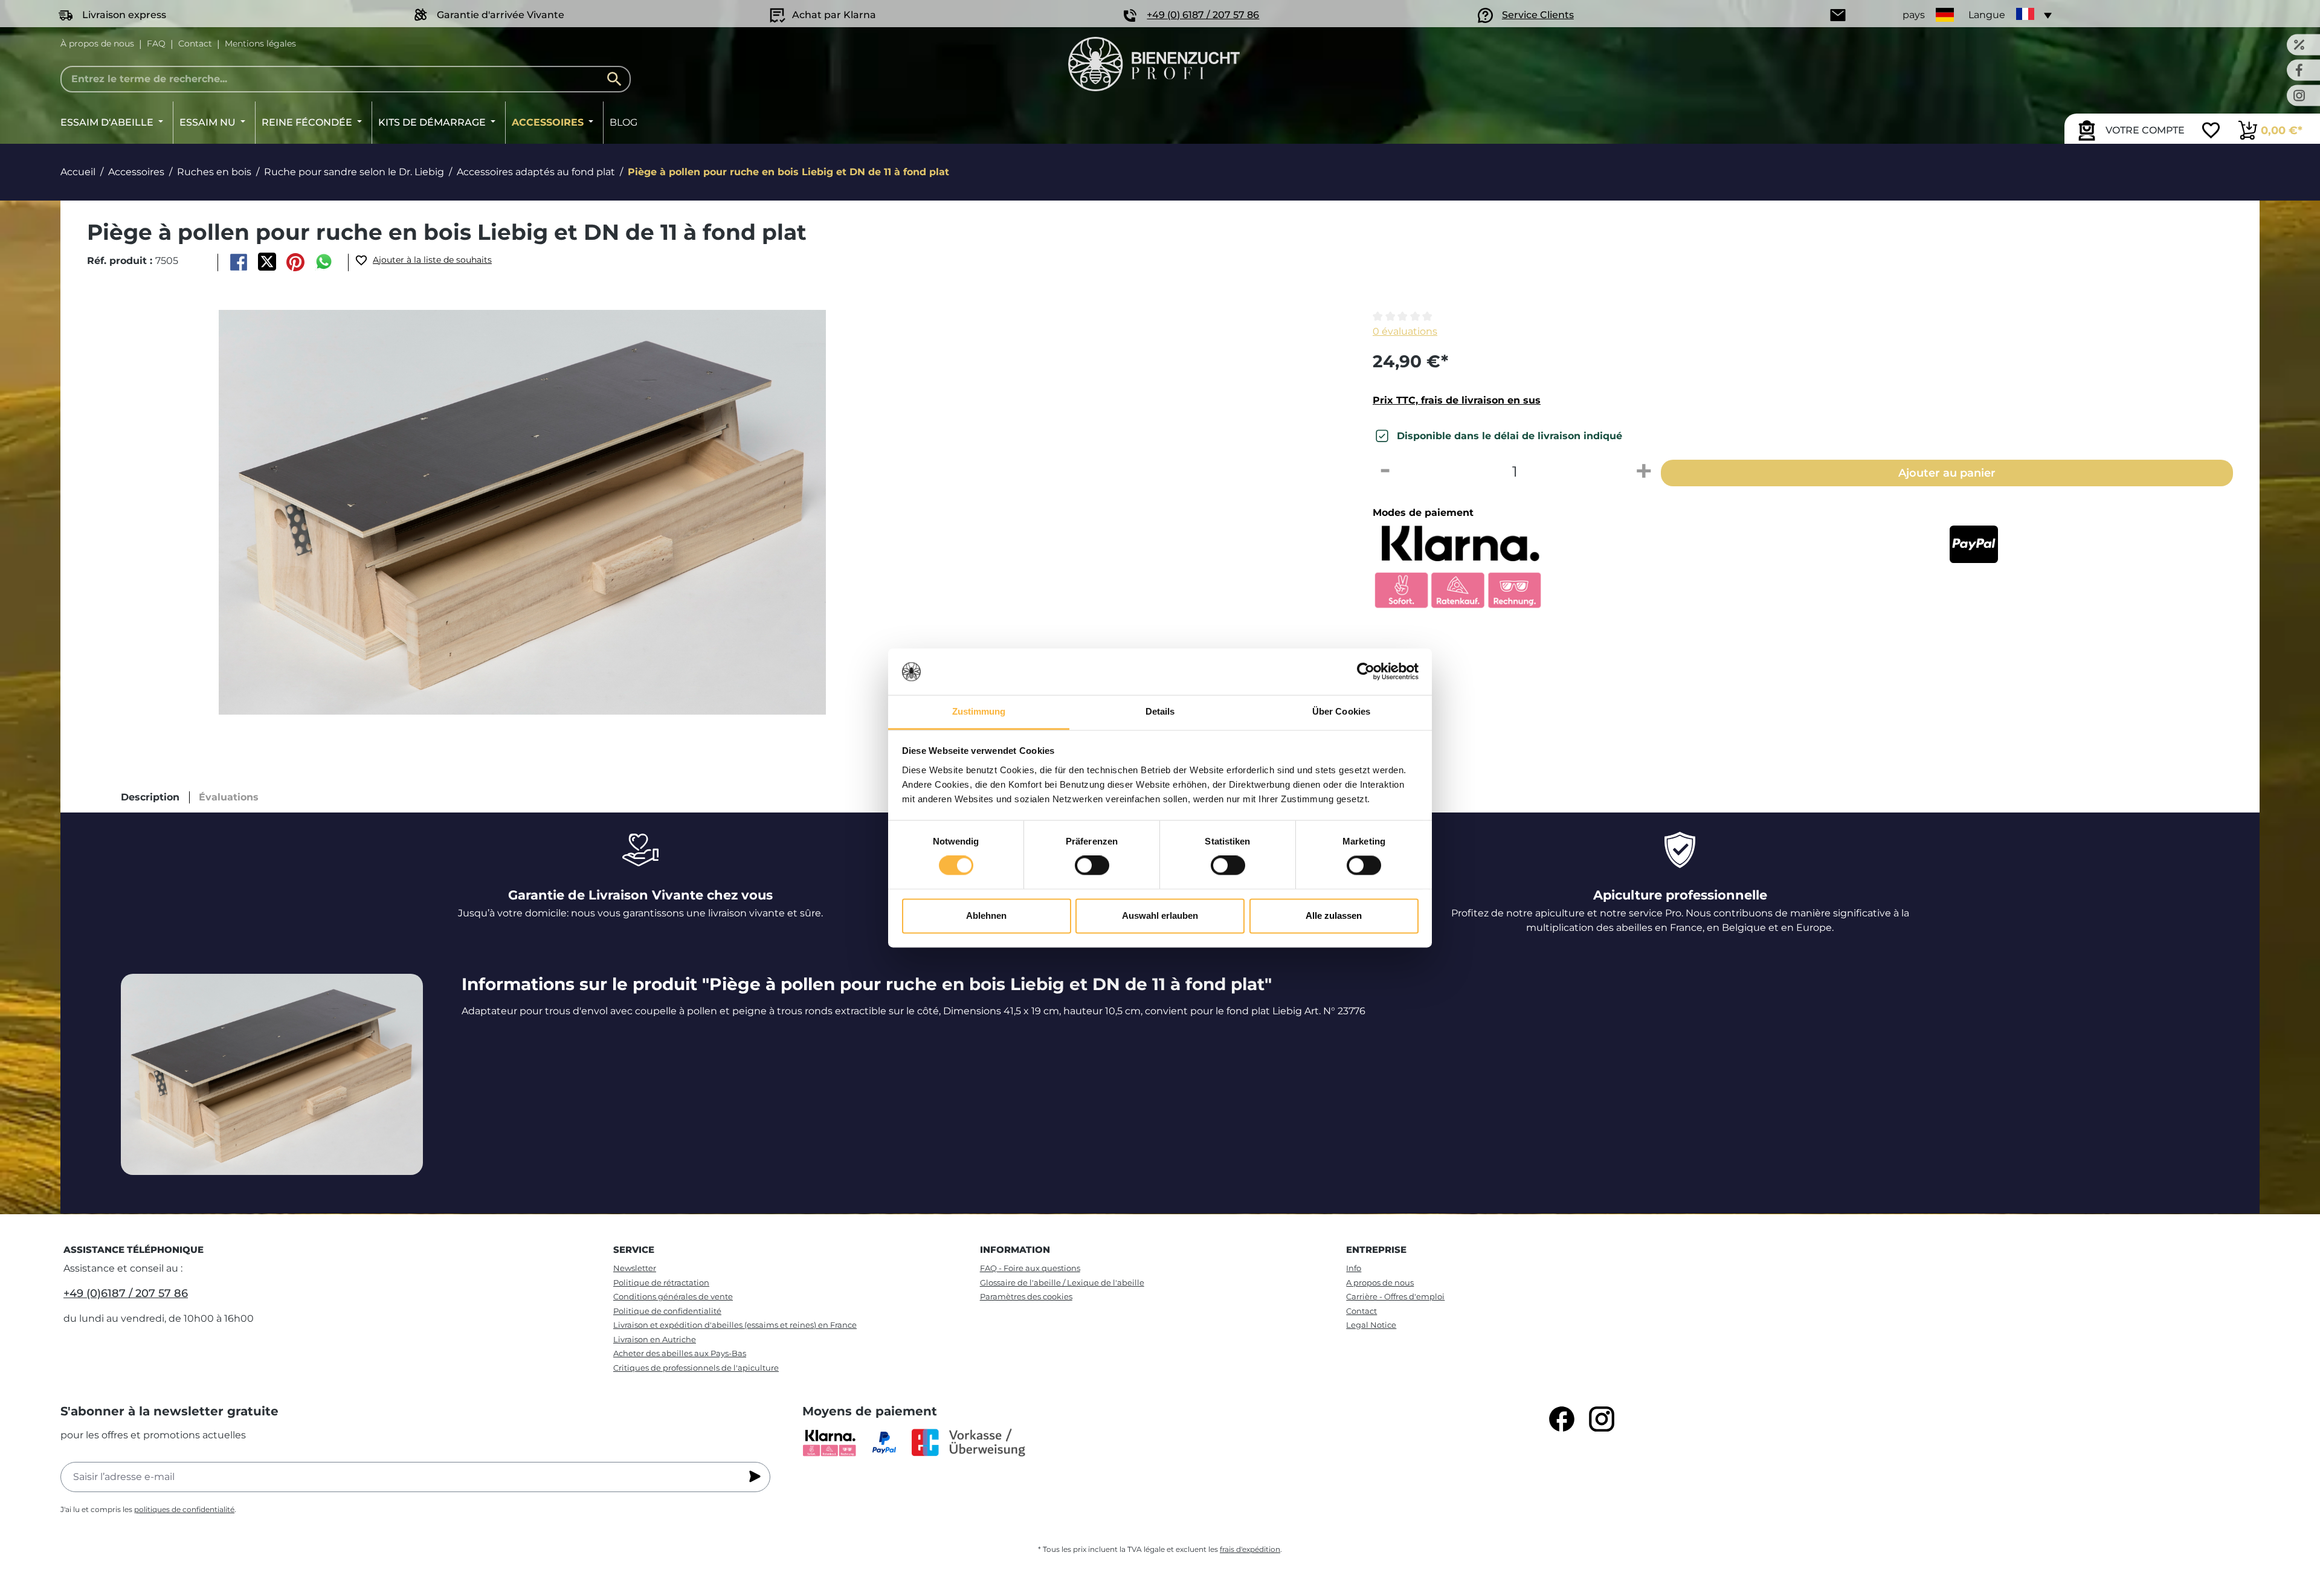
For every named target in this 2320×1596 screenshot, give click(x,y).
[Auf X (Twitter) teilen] (267, 262)
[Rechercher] (617, 79)
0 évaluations (1405, 331)
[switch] (1092, 866)
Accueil (78, 172)
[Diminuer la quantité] (1385, 472)
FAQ (156, 43)
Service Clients (1538, 15)
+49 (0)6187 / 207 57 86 (126, 1293)
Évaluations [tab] (229, 797)
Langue (1987, 15)
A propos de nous (1380, 1282)
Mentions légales (260, 43)
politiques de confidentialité (184, 1509)
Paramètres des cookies (1026, 1296)
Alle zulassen (1334, 915)
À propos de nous (97, 43)
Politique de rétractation (661, 1282)
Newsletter (635, 1268)
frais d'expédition (1250, 1549)
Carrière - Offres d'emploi (1395, 1296)
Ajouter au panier (1947, 473)
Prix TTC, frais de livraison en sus (1457, 400)
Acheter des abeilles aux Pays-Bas (680, 1353)
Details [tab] (1160, 711)
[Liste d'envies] (2211, 132)
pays (1914, 15)
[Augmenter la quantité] (1644, 472)
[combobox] (346, 79)
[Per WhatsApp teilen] (324, 262)
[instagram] (1602, 1419)
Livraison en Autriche (655, 1339)
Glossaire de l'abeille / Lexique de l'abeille (1062, 1282)
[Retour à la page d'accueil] (1154, 64)
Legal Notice (1371, 1325)
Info (1354, 1268)
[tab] (150, 797)
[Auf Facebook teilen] (238, 262)
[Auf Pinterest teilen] (296, 262)
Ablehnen (986, 915)
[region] (709, 512)
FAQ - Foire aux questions (1030, 1268)
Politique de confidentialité (667, 1311)
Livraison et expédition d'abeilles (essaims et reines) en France (735, 1325)
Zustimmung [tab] (979, 711)
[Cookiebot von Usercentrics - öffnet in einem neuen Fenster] (1366, 672)
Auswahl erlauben (1160, 915)
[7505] (522, 512)
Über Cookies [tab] (1341, 711)
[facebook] (1562, 1419)
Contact (195, 43)
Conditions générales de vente (673, 1296)
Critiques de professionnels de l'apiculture (696, 1368)
